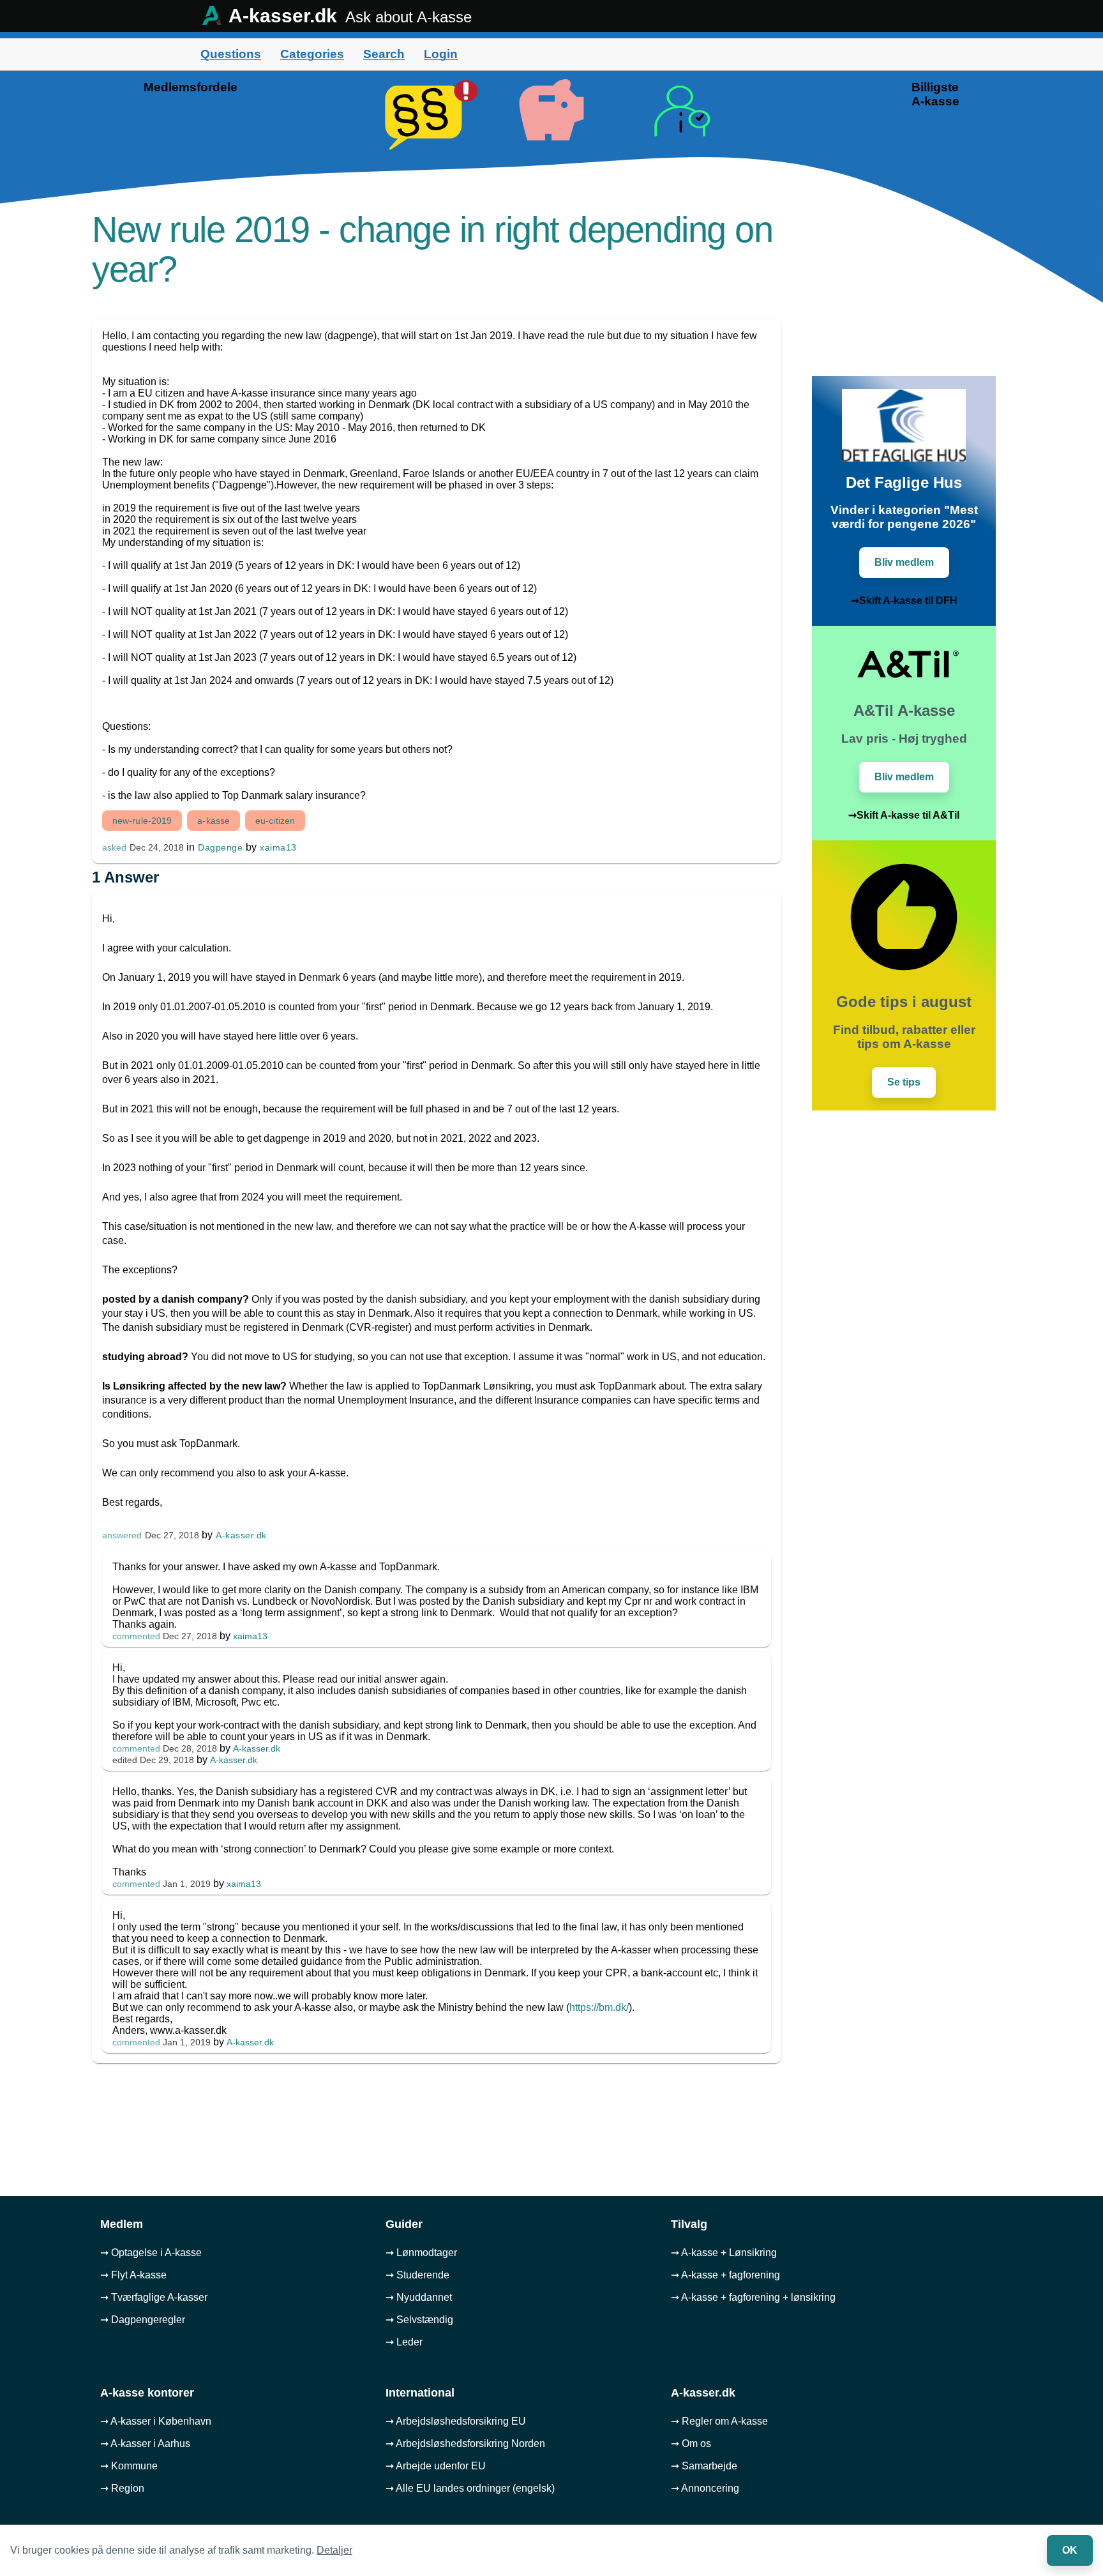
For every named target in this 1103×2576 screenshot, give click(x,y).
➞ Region (122, 2488)
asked (114, 848)
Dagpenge (220, 847)
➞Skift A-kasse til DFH (904, 601)
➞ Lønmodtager (421, 2253)
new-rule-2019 (142, 821)
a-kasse (214, 821)
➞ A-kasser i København (156, 2421)
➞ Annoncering (705, 2488)
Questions (231, 54)
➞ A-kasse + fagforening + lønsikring (753, 2297)
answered (122, 1535)
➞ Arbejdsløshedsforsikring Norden (465, 2443)
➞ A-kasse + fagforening (725, 2275)
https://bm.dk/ (599, 2007)
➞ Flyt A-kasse (133, 2275)
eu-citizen (275, 821)
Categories (312, 54)
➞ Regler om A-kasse (719, 2421)
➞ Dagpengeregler (143, 2320)
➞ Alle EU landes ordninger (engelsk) (470, 2488)
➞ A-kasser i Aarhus (145, 2443)
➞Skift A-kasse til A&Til (904, 815)
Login (441, 54)
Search (384, 54)
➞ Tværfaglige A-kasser (154, 2297)
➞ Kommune (129, 2466)
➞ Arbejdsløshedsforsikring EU (456, 2421)
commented (136, 1636)
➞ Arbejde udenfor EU (436, 2466)
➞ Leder (404, 2342)
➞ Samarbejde (704, 2466)
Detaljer (334, 2550)
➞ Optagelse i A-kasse (151, 2253)
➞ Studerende (417, 2275)
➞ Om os (691, 2443)
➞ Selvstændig (419, 2320)
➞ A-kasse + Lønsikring (724, 2253)
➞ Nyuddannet (419, 2297)
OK (1070, 2550)
